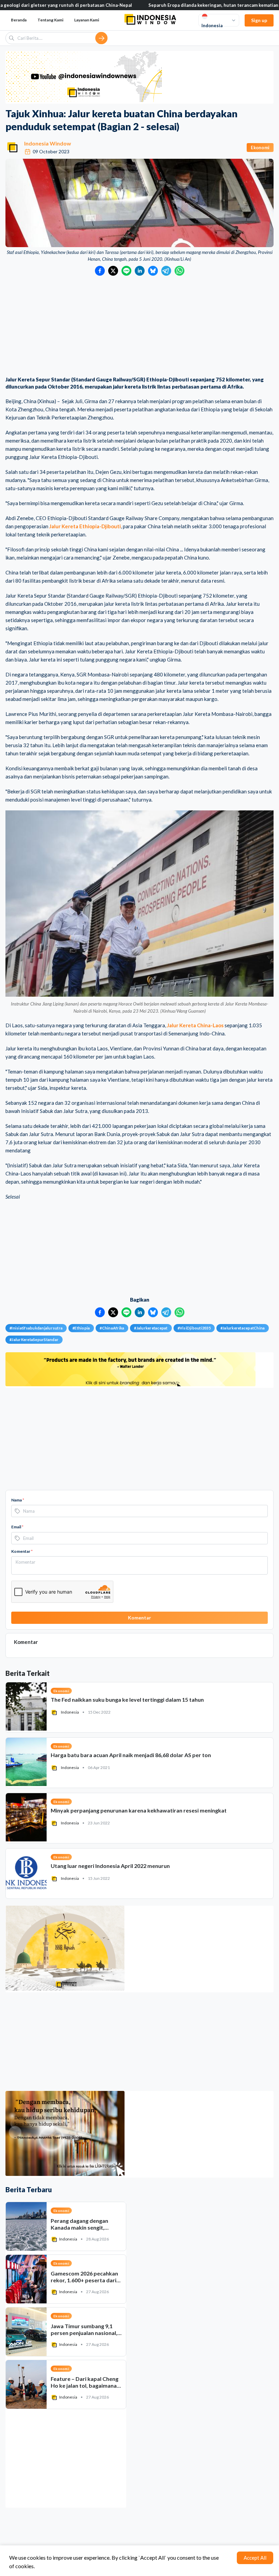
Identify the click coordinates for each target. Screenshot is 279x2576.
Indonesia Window (48, 143)
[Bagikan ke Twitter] (113, 271)
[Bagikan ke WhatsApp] (179, 271)
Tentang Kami (50, 20)
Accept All (255, 2558)
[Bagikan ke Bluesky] (153, 271)
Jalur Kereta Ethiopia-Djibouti (85, 526)
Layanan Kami (87, 20)
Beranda (19, 20)
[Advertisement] (139, 327)
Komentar (22, 1551)
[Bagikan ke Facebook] (100, 271)
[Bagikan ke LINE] (126, 271)
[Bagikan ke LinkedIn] (140, 271)
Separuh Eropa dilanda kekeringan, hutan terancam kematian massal (166, 5)
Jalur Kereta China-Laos (195, 1025)
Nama (18, 1500)
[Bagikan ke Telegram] (166, 271)
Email (17, 1527)
